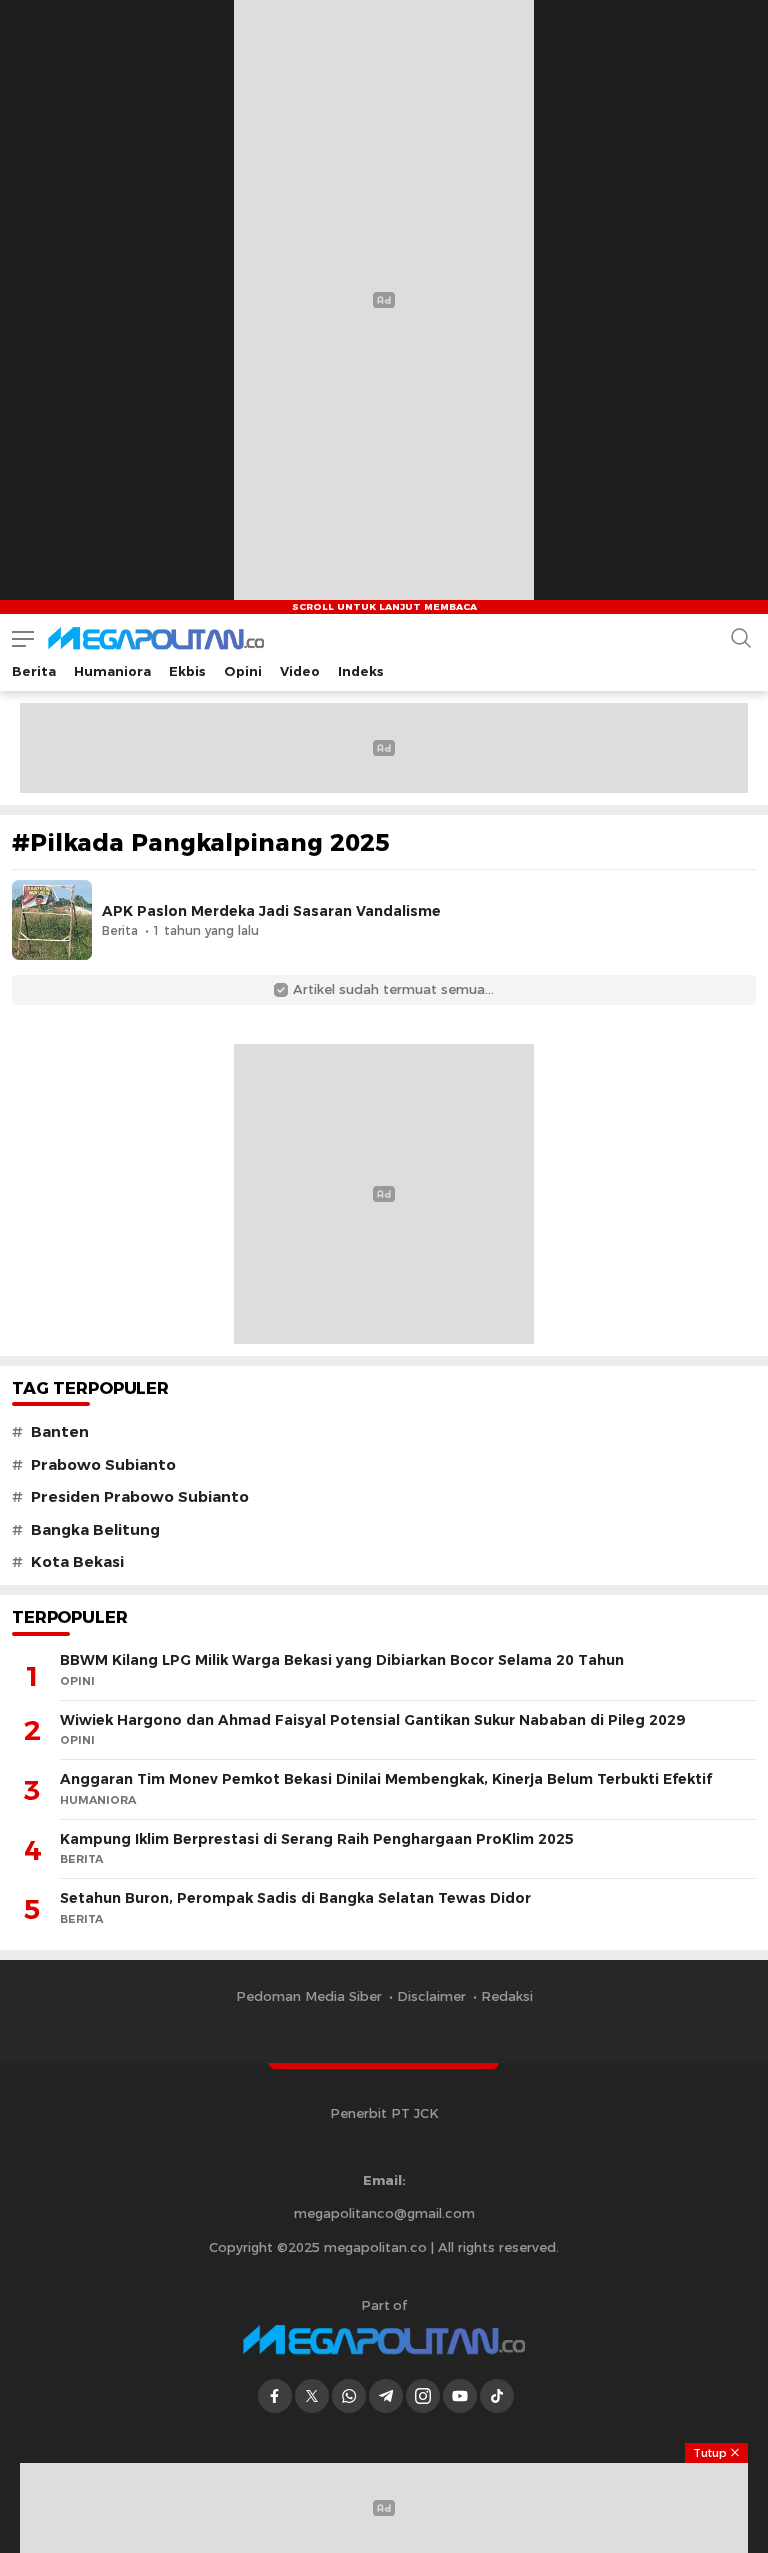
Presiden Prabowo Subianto (140, 1497)
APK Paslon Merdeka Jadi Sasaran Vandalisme (271, 911)
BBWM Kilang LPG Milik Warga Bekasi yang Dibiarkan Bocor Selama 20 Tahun (342, 1660)
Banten (60, 1432)
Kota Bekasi (77, 1562)
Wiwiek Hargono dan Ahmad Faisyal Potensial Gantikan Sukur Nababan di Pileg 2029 (372, 1720)
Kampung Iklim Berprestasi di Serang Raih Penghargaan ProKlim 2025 (317, 1839)
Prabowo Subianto (103, 1465)
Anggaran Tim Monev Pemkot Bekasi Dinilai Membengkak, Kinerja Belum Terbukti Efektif (386, 1779)
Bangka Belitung (95, 1530)
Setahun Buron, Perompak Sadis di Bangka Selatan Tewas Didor (295, 1898)
